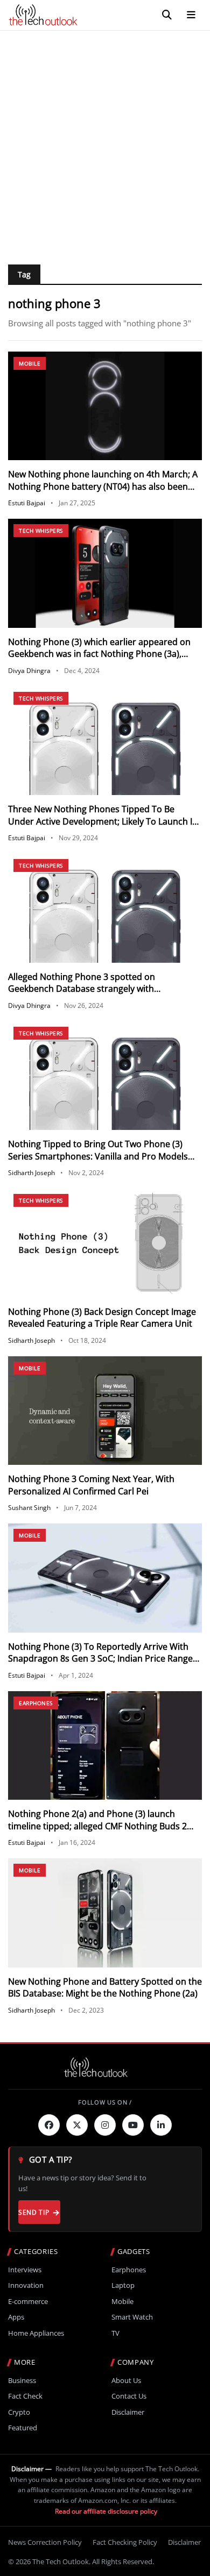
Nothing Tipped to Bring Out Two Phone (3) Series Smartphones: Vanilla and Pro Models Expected (98, 1156)
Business (22, 2381)
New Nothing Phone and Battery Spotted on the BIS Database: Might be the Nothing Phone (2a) (105, 1987)
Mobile (30, 363)
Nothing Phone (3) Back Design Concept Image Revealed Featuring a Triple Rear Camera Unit (102, 1318)
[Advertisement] (105, 141)
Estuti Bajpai (27, 503)
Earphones (36, 1703)
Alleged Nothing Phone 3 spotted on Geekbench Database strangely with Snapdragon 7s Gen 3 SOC (82, 989)
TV (115, 2333)
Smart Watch (132, 2317)
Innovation (26, 2285)
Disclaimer (128, 2412)
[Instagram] (105, 2125)
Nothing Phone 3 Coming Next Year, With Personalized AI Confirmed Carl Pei (91, 1485)
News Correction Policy (45, 2542)
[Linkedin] (161, 2125)
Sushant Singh (29, 1508)
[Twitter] (77, 2125)
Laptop (123, 2285)
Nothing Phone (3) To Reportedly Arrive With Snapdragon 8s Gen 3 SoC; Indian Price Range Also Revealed (100, 1659)
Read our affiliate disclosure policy (106, 2511)
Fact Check (25, 2396)
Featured (23, 2428)
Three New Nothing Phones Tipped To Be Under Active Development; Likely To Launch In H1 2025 (103, 821)
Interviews (25, 2270)
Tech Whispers (41, 531)
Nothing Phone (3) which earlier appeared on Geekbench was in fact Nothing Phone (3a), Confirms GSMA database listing (99, 654)
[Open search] (167, 15)
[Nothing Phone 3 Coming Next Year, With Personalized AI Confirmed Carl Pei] (105, 1411)
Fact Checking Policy (125, 2542)
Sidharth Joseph (31, 1173)
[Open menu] (191, 15)
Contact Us (129, 2396)
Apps (16, 2317)
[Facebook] (49, 2125)
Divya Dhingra (29, 671)
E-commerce (28, 2302)
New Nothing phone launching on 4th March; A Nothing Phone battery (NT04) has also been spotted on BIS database (103, 486)
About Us (126, 2381)
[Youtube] (133, 2125)
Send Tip (34, 2212)
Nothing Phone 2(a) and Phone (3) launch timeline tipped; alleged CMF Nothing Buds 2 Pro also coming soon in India (97, 1826)
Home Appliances (36, 2333)
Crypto (19, 2412)
